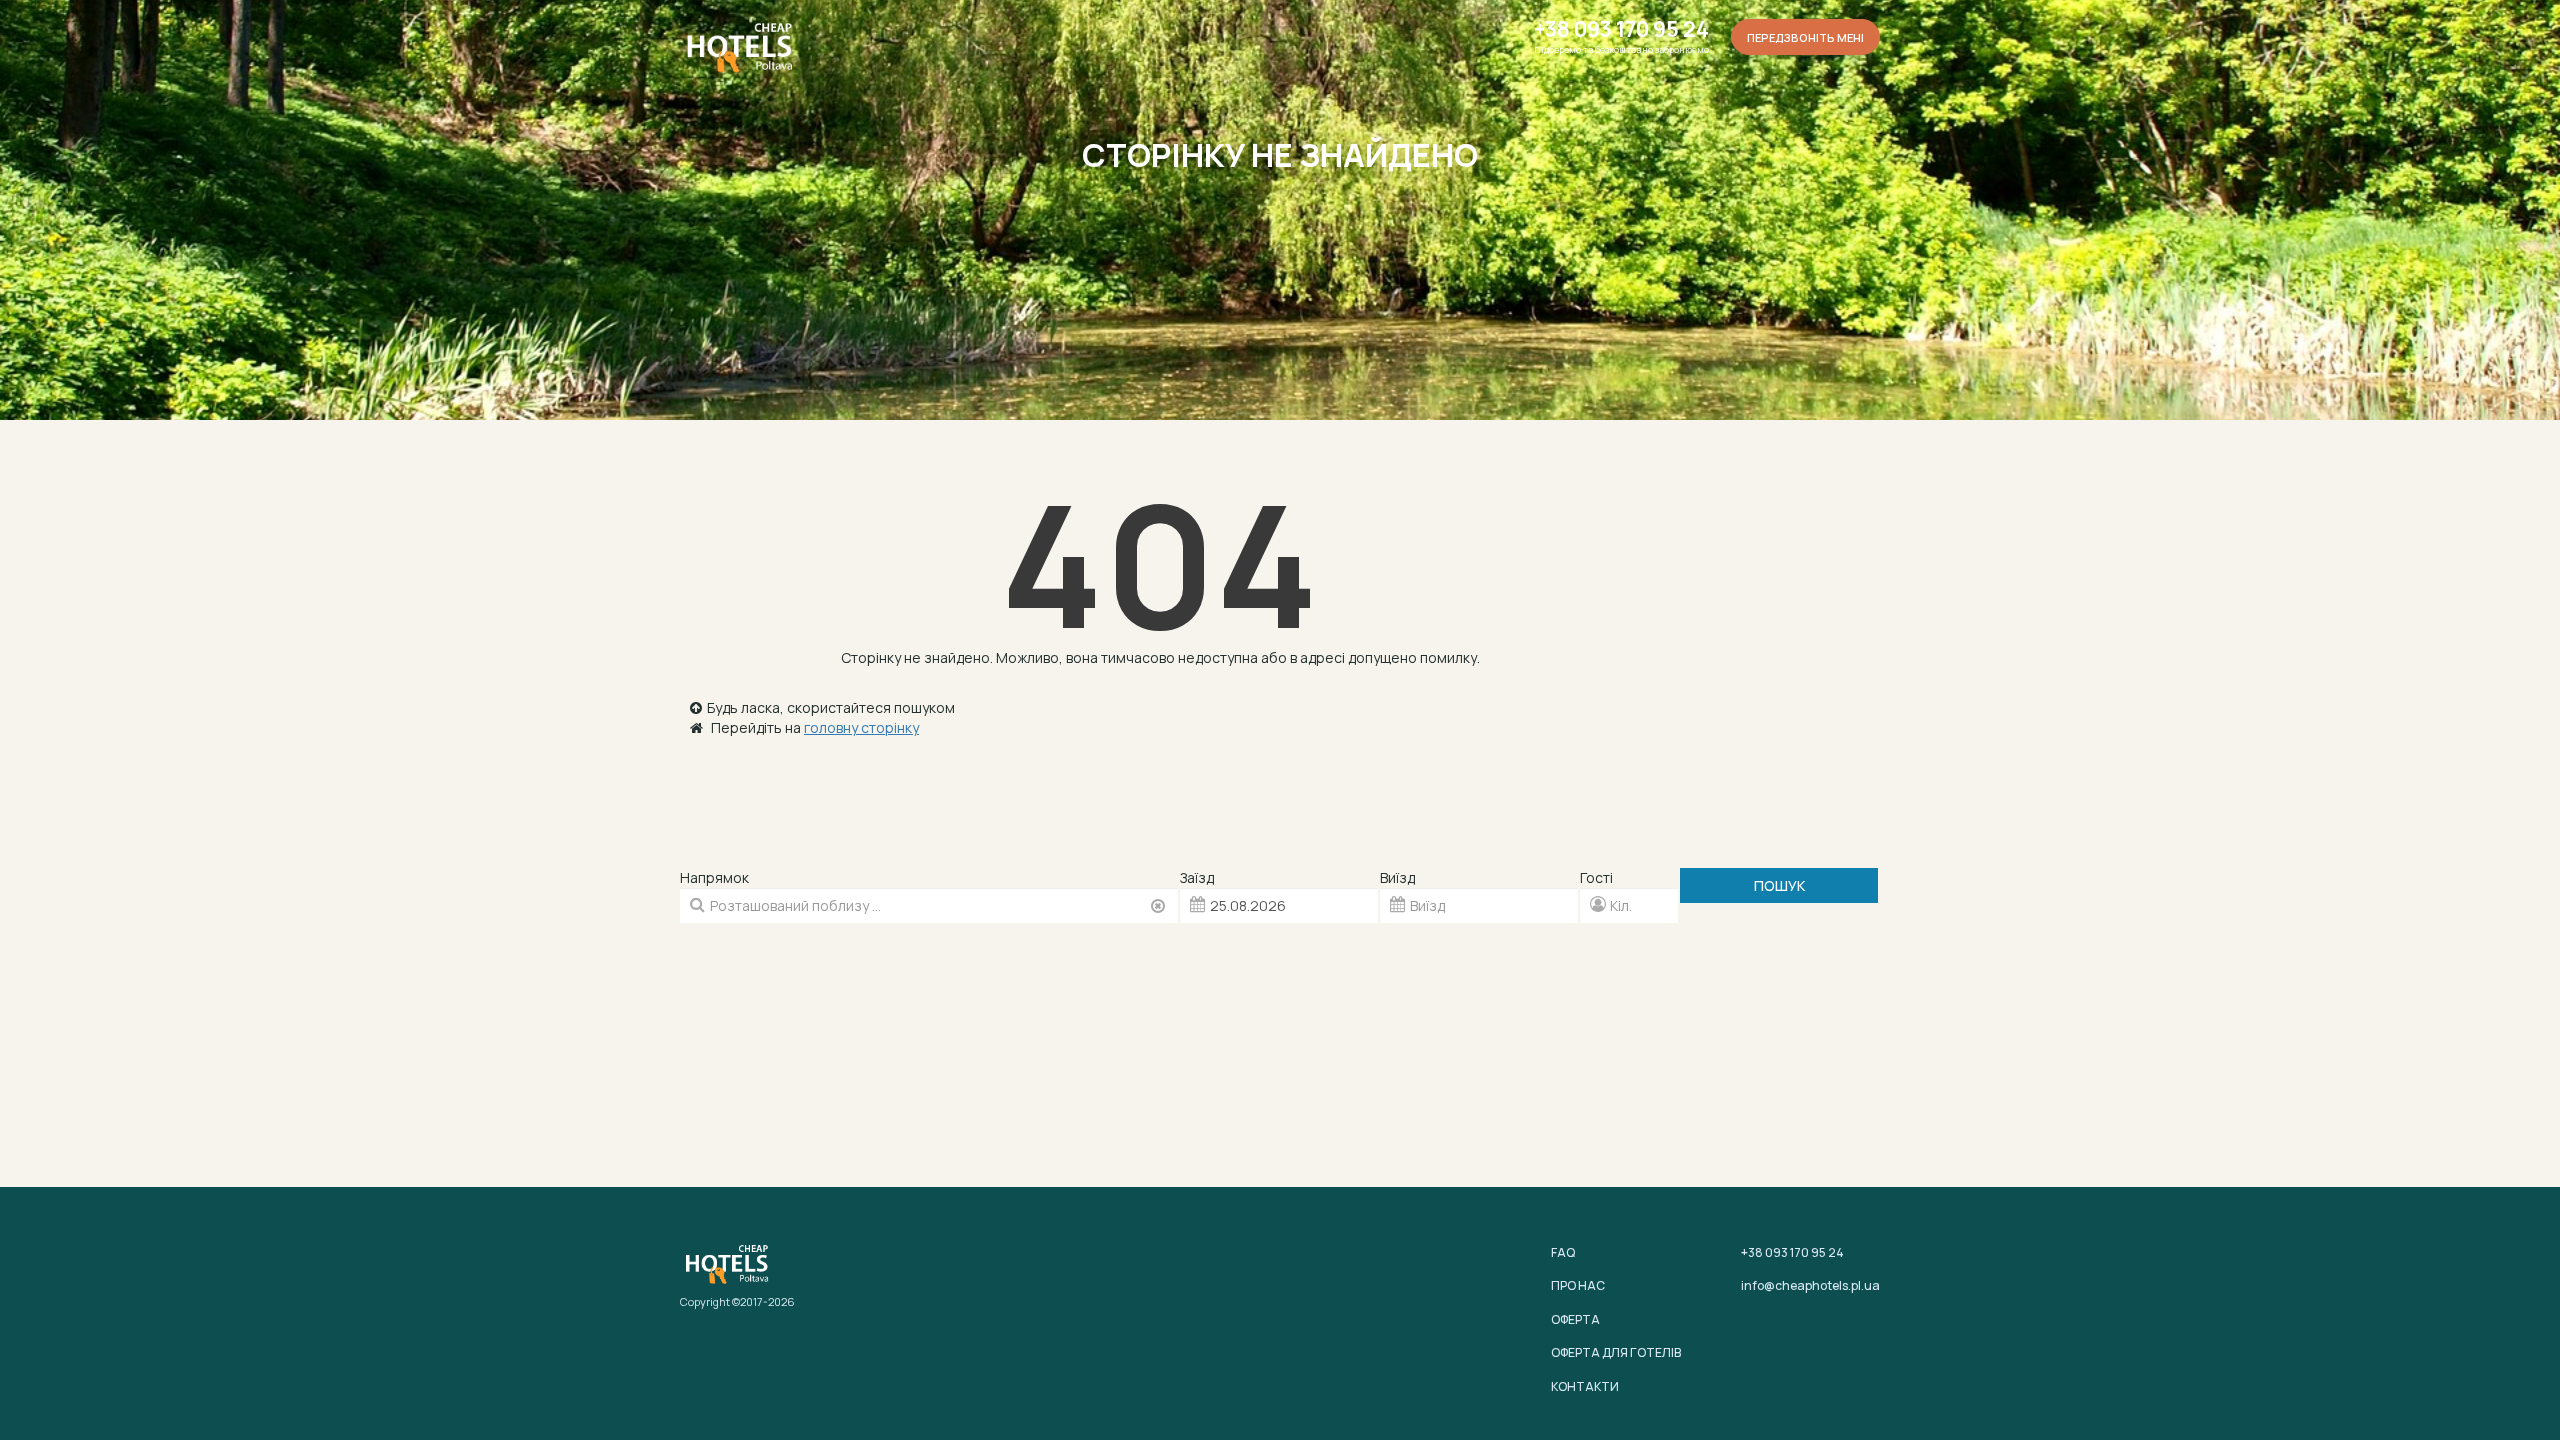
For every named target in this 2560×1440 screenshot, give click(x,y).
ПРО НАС (1578, 1285)
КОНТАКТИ (1585, 1386)
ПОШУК (1779, 885)
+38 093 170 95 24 (1621, 29)
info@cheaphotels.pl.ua (1810, 1285)
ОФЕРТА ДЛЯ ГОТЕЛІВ (1616, 1352)
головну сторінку (861, 727)
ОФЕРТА (1575, 1319)
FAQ (1563, 1252)
